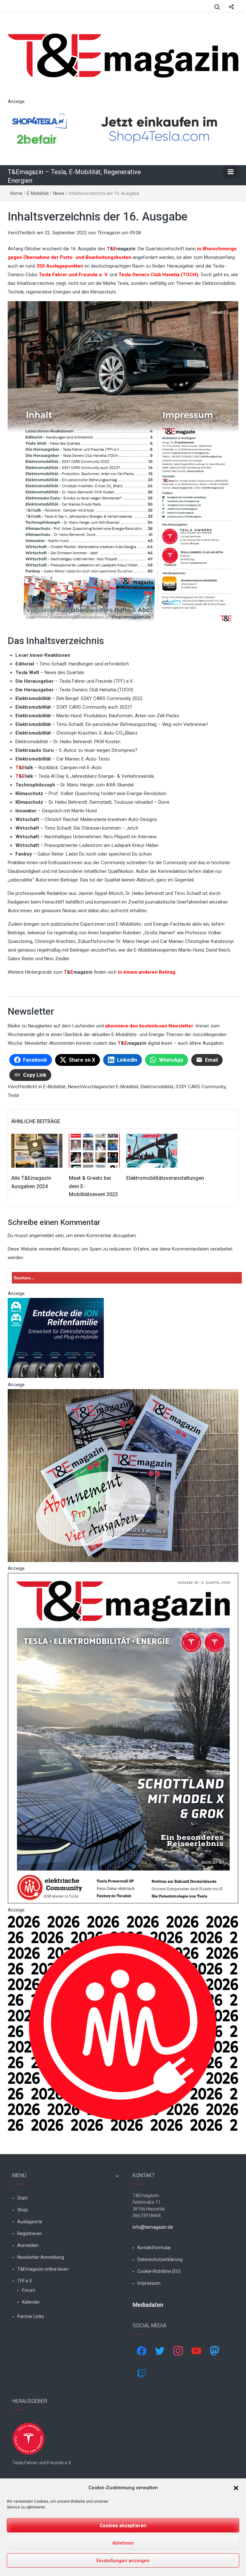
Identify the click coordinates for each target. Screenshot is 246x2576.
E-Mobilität (38, 193)
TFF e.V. (25, 2281)
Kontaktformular (154, 2248)
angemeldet (41, 1236)
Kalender (31, 2302)
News (59, 193)
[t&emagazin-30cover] (123, 1738)
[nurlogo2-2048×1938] (123, 2023)
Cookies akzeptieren (123, 2525)
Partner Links (31, 2316)
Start (22, 2198)
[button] (236, 2488)
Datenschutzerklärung (160, 2259)
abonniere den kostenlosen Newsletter (148, 1026)
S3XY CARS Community (201, 1087)
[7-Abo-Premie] (123, 1475)
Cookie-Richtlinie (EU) (159, 2271)
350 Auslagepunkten (60, 266)
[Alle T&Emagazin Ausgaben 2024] (37, 1150)
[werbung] (123, 129)
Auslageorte (30, 2222)
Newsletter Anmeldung (41, 2257)
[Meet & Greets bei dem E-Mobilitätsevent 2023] (94, 1150)
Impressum (149, 2283)
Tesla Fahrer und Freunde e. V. (74, 275)
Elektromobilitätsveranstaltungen (165, 1178)
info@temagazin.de (153, 2227)
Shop (23, 2210)
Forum (29, 2290)
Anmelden (28, 2245)
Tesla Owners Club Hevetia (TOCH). (159, 275)
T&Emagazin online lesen (43, 2269)
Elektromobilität (157, 1087)
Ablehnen (123, 2543)
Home (16, 193)
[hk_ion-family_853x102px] (56, 1338)
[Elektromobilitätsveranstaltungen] (152, 1150)
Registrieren (30, 2234)
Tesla (13, 1095)
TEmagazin (109, 233)
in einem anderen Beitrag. (147, 972)
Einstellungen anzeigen (123, 2561)
